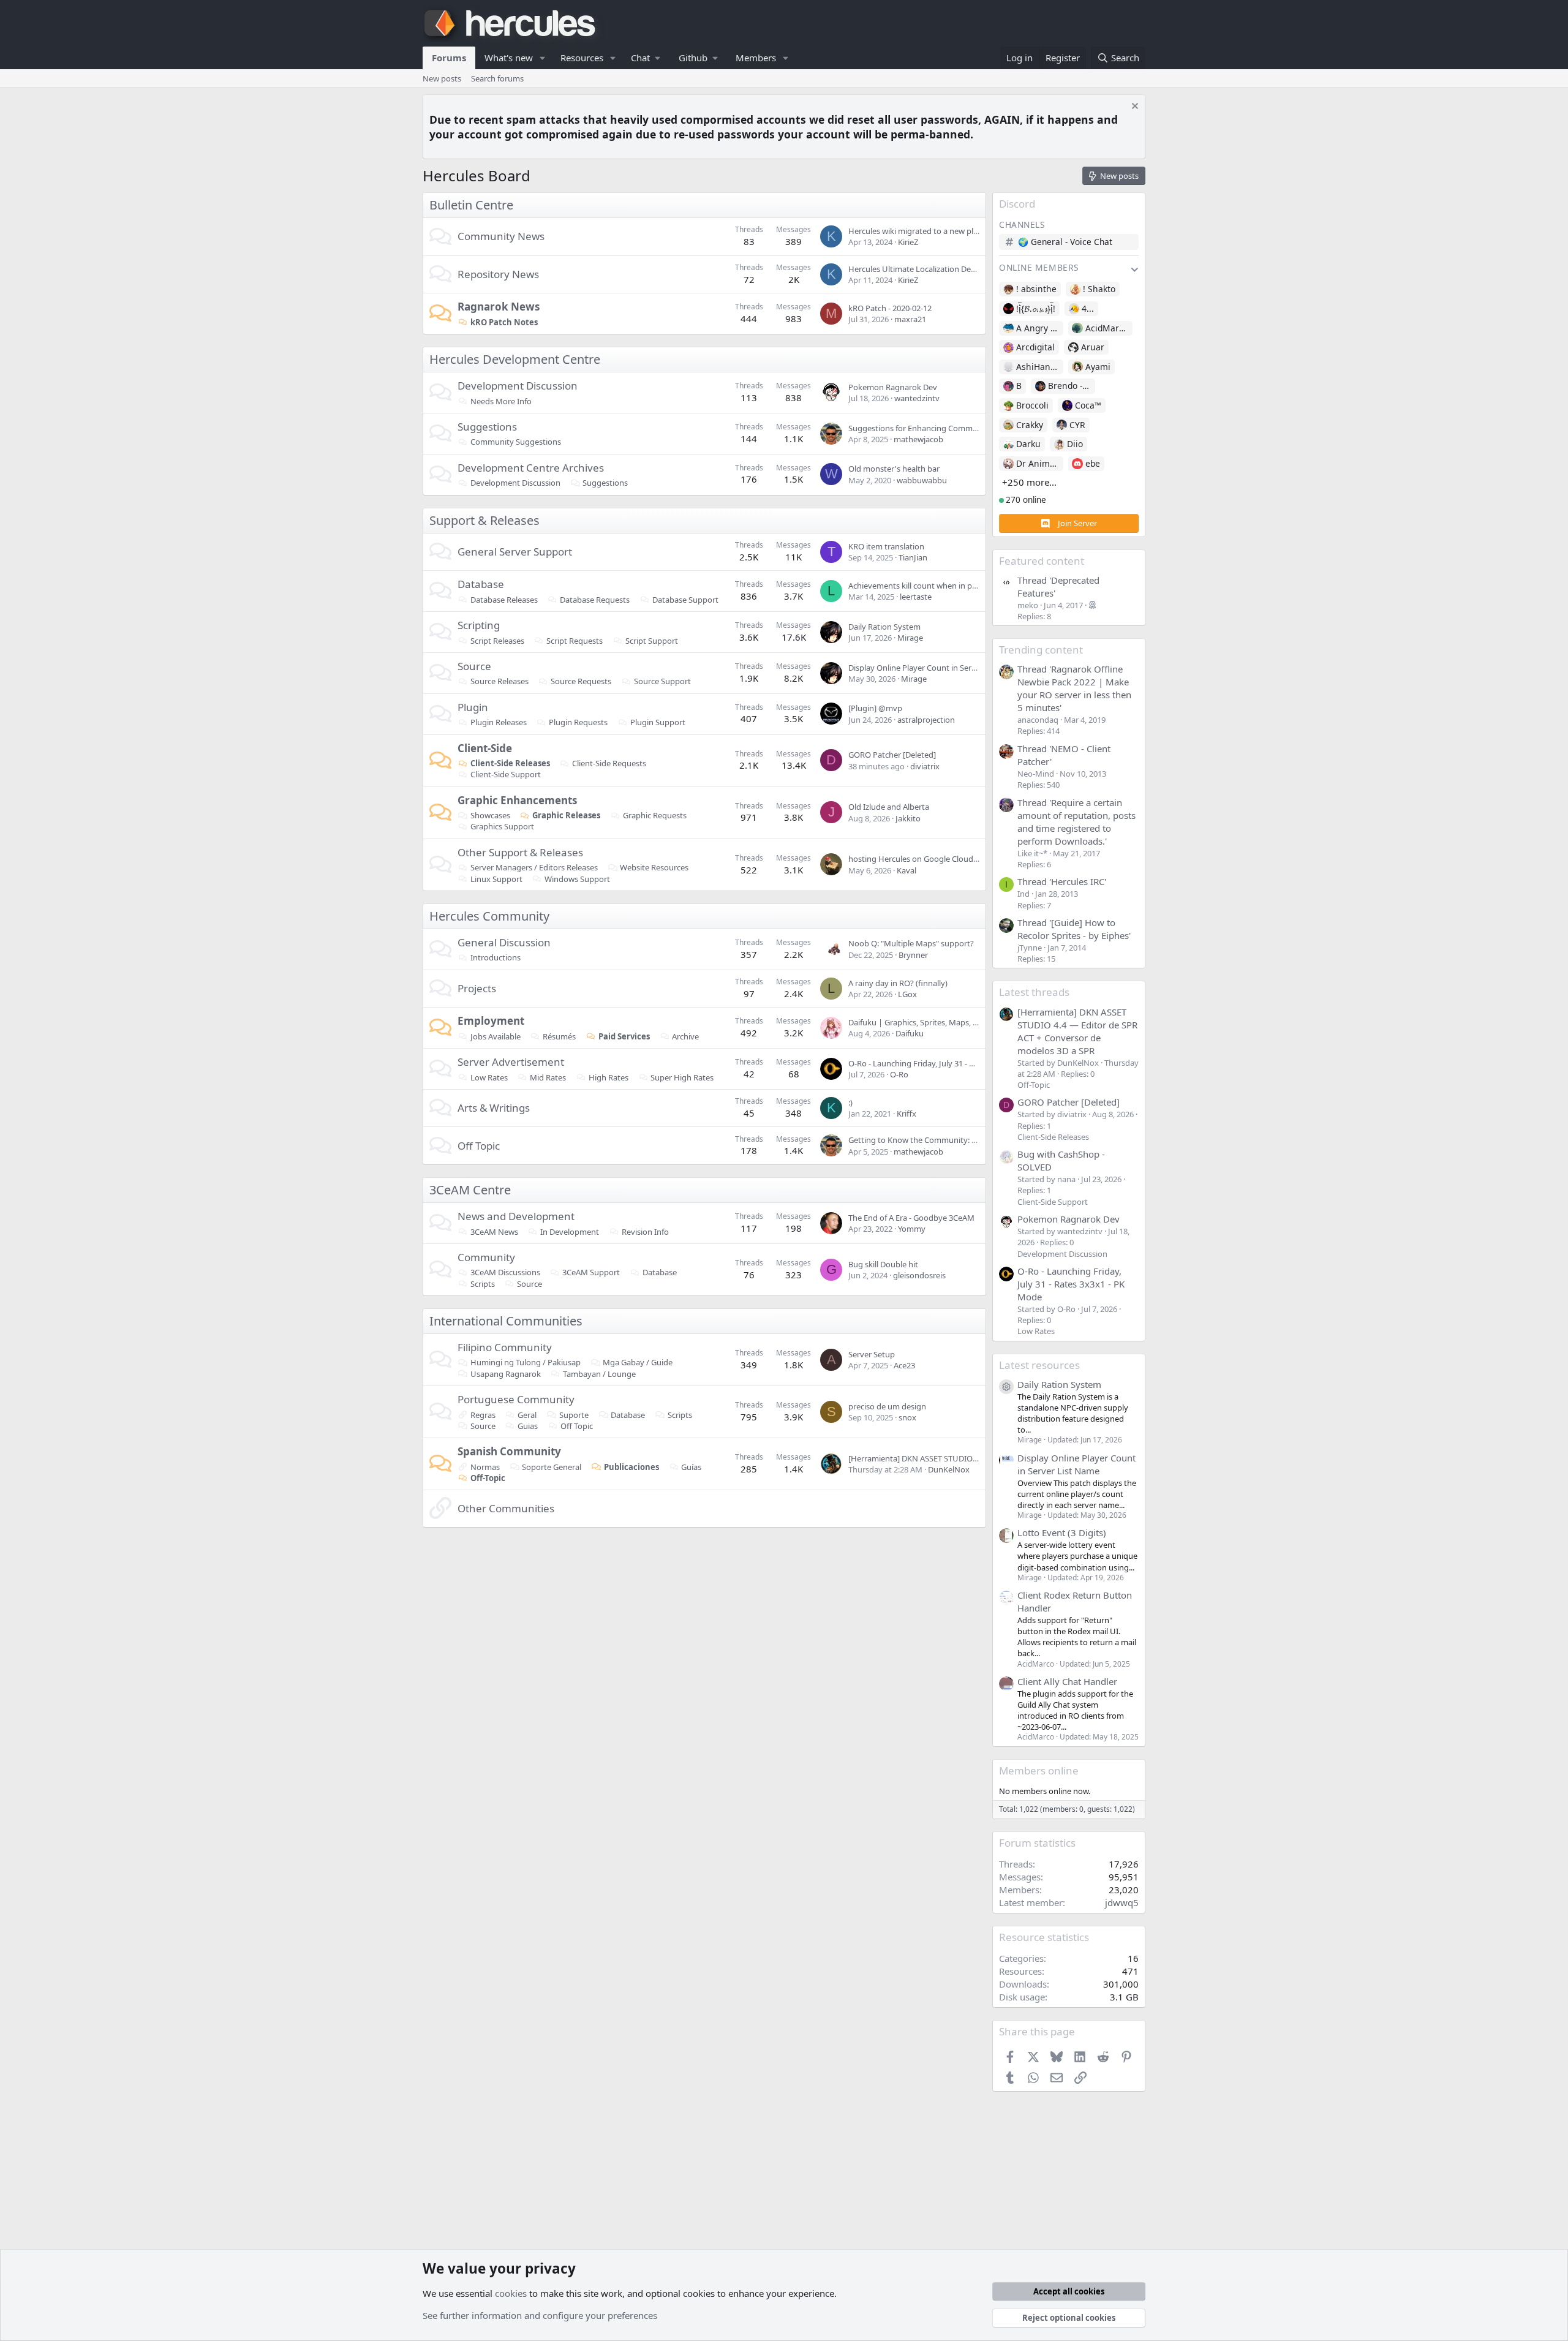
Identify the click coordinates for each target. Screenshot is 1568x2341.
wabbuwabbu (922, 480)
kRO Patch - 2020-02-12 (890, 308)
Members (756, 58)
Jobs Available (496, 1036)
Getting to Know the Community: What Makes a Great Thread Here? (972, 1140)
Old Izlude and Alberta (889, 807)
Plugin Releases (499, 722)
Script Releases (497, 641)
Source (474, 666)
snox (907, 1417)
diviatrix (925, 766)
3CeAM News (494, 1232)
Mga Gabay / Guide (638, 1362)
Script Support (652, 641)
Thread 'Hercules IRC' (1062, 881)
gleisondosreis (919, 1275)
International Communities (506, 1321)
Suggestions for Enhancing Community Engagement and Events (966, 428)
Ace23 (904, 1365)
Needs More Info (501, 401)
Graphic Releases (566, 815)
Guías (691, 1467)
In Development (570, 1232)
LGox (907, 994)
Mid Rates (548, 1077)
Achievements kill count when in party (918, 586)
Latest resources (1039, 1365)
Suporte (574, 1415)
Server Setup (872, 1354)
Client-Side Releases (510, 763)
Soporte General (552, 1467)
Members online (1039, 1770)
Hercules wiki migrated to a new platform (923, 231)
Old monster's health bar (894, 469)
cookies (511, 2293)
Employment (491, 1021)
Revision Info (645, 1232)
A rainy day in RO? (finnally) (898, 983)
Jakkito (908, 818)
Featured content (1042, 561)
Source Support (662, 681)
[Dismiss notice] (1133, 107)
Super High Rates (682, 1077)
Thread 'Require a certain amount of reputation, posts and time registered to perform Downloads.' (1076, 822)
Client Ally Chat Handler (1067, 1681)
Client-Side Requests (609, 763)
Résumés (559, 1036)
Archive (685, 1036)
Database (481, 584)
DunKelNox (949, 1469)
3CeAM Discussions (505, 1272)
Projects (477, 988)
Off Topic (479, 1146)
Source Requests (581, 681)
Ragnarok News (499, 307)
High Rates (609, 1077)
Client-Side (485, 748)
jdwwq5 (1122, 1902)
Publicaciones (631, 1467)
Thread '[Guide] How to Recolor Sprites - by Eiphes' (1074, 929)
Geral (527, 1415)
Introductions (496, 957)
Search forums (497, 78)
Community (486, 1257)
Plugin (473, 707)
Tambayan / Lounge (599, 1374)
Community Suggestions (516, 442)
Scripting (479, 625)
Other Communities (506, 1508)
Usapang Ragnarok (506, 1374)
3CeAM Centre (470, 1190)
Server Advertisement (511, 1062)
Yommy (912, 1229)
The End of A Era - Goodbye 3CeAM (911, 1218)
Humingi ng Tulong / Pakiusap (526, 1362)
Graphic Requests (655, 815)
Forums (449, 58)
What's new (509, 58)
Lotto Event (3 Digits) (1062, 1532)
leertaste (916, 597)
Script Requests (575, 641)
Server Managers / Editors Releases (534, 867)
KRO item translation (886, 546)
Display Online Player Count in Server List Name (935, 668)
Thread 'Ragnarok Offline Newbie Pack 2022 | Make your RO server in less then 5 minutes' (1074, 688)
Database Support (685, 600)
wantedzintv (917, 398)
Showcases (490, 815)
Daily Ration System (884, 627)
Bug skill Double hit (883, 1264)
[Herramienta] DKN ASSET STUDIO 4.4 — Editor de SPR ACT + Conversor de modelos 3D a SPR (1077, 1031)
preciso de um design (887, 1406)
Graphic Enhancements (517, 800)
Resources (582, 58)
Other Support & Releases (520, 852)
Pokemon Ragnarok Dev (893, 387)
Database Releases (504, 600)
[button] (543, 58)
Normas (485, 1467)
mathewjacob (918, 439)
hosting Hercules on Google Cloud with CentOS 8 (937, 859)
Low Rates (489, 1077)
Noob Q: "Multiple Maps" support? (911, 943)
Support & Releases (484, 520)
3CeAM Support (591, 1272)
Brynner (913, 955)
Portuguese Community (516, 1399)
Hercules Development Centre (515, 359)
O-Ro (899, 1074)
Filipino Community (505, 1347)
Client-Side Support (506, 774)
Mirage (910, 638)
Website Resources (654, 867)
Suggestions (487, 427)
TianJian (913, 557)
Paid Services (624, 1036)
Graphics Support (502, 826)
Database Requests (595, 600)
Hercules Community (489, 916)
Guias (528, 1426)
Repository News (498, 274)
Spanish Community (509, 1451)
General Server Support (515, 552)
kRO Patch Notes (504, 322)
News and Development (516, 1216)
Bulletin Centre (471, 205)
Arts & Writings (494, 1108)
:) (850, 1103)
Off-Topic (488, 1478)
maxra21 (910, 319)
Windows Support (577, 879)
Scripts (483, 1284)
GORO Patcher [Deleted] (892, 755)
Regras (483, 1415)
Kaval (907, 870)
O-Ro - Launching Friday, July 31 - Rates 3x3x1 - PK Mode (950, 1063)
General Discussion (504, 942)
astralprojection (926, 720)
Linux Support (496, 879)
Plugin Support (658, 722)
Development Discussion (518, 386)
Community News (501, 236)
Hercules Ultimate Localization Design (917, 269)
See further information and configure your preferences (540, 2315)
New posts (442, 78)
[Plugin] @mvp (875, 708)
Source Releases (499, 681)
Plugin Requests (578, 722)
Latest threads (1034, 992)
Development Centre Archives (531, 468)
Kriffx (907, 1114)
